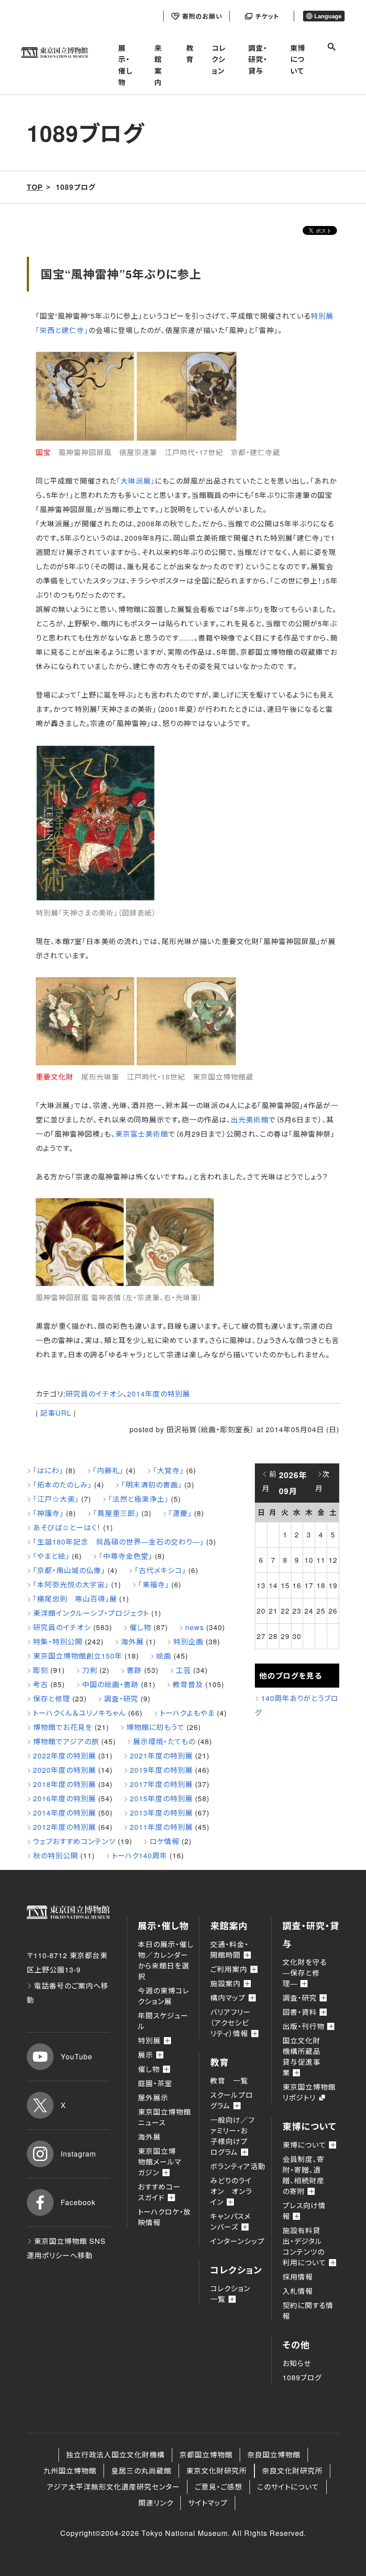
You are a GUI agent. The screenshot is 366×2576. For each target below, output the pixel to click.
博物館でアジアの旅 (66, 1741)
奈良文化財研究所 (292, 2471)
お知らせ (297, 2363)
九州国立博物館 (70, 2471)
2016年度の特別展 (64, 1798)
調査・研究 (121, 1699)
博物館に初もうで (155, 1727)
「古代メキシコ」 (160, 1570)
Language (328, 16)
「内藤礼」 (108, 1470)
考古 (41, 1684)
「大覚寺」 (168, 1470)
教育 (190, 54)
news (195, 1627)
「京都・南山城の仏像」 (69, 1570)
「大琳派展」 (136, 481)
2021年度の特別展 (161, 1756)
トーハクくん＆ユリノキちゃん (79, 1713)
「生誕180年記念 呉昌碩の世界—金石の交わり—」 (119, 1542)
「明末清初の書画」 (152, 1485)
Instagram (78, 2154)
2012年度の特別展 (64, 1827)
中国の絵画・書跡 (110, 1684)
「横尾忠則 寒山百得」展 (75, 1599)
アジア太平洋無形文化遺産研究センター (113, 2487)
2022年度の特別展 (64, 1756)
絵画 (164, 1656)
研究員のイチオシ (94, 1394)
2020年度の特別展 (64, 1770)
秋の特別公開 (56, 1855)
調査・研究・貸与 (258, 59)
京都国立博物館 (206, 2455)
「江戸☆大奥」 (56, 1499)
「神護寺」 (48, 1513)
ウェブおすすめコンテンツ (74, 1841)
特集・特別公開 (58, 1641)
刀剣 (90, 1670)
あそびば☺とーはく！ (67, 1527)
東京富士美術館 (142, 1134)
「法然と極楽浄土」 (139, 1499)
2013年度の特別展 (161, 1813)
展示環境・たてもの (164, 1741)
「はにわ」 (48, 1470)
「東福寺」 (154, 1584)
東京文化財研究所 (216, 2471)
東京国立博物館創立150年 (78, 1656)
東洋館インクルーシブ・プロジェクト (91, 1613)
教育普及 (188, 1684)
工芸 (183, 1670)
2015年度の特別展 (161, 1798)
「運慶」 (180, 1513)
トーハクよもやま (187, 1713)
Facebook (78, 2202)
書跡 (134, 1670)
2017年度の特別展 (161, 1784)
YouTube (77, 2056)
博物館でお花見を (63, 1727)
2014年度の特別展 (159, 1394)
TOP (35, 187)
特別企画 (188, 1641)
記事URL (56, 1413)
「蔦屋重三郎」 (116, 1513)
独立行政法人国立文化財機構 (115, 2455)
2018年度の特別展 (64, 1784)
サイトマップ (208, 2503)
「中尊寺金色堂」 (126, 1556)
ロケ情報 (164, 1841)
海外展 (132, 1641)
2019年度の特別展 (161, 1770)
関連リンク (156, 2503)
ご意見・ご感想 (218, 2487)
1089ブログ (302, 2377)
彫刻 (41, 1670)
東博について (298, 59)
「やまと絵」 (51, 1556)
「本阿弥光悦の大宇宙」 (71, 1584)
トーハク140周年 (140, 1855)
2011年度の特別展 (161, 1827)
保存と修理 (52, 1699)
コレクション (219, 59)
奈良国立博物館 (274, 2455)
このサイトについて (288, 2487)
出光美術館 (250, 1120)
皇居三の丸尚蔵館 (141, 2471)
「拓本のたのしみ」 (62, 1485)
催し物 (140, 1627)
